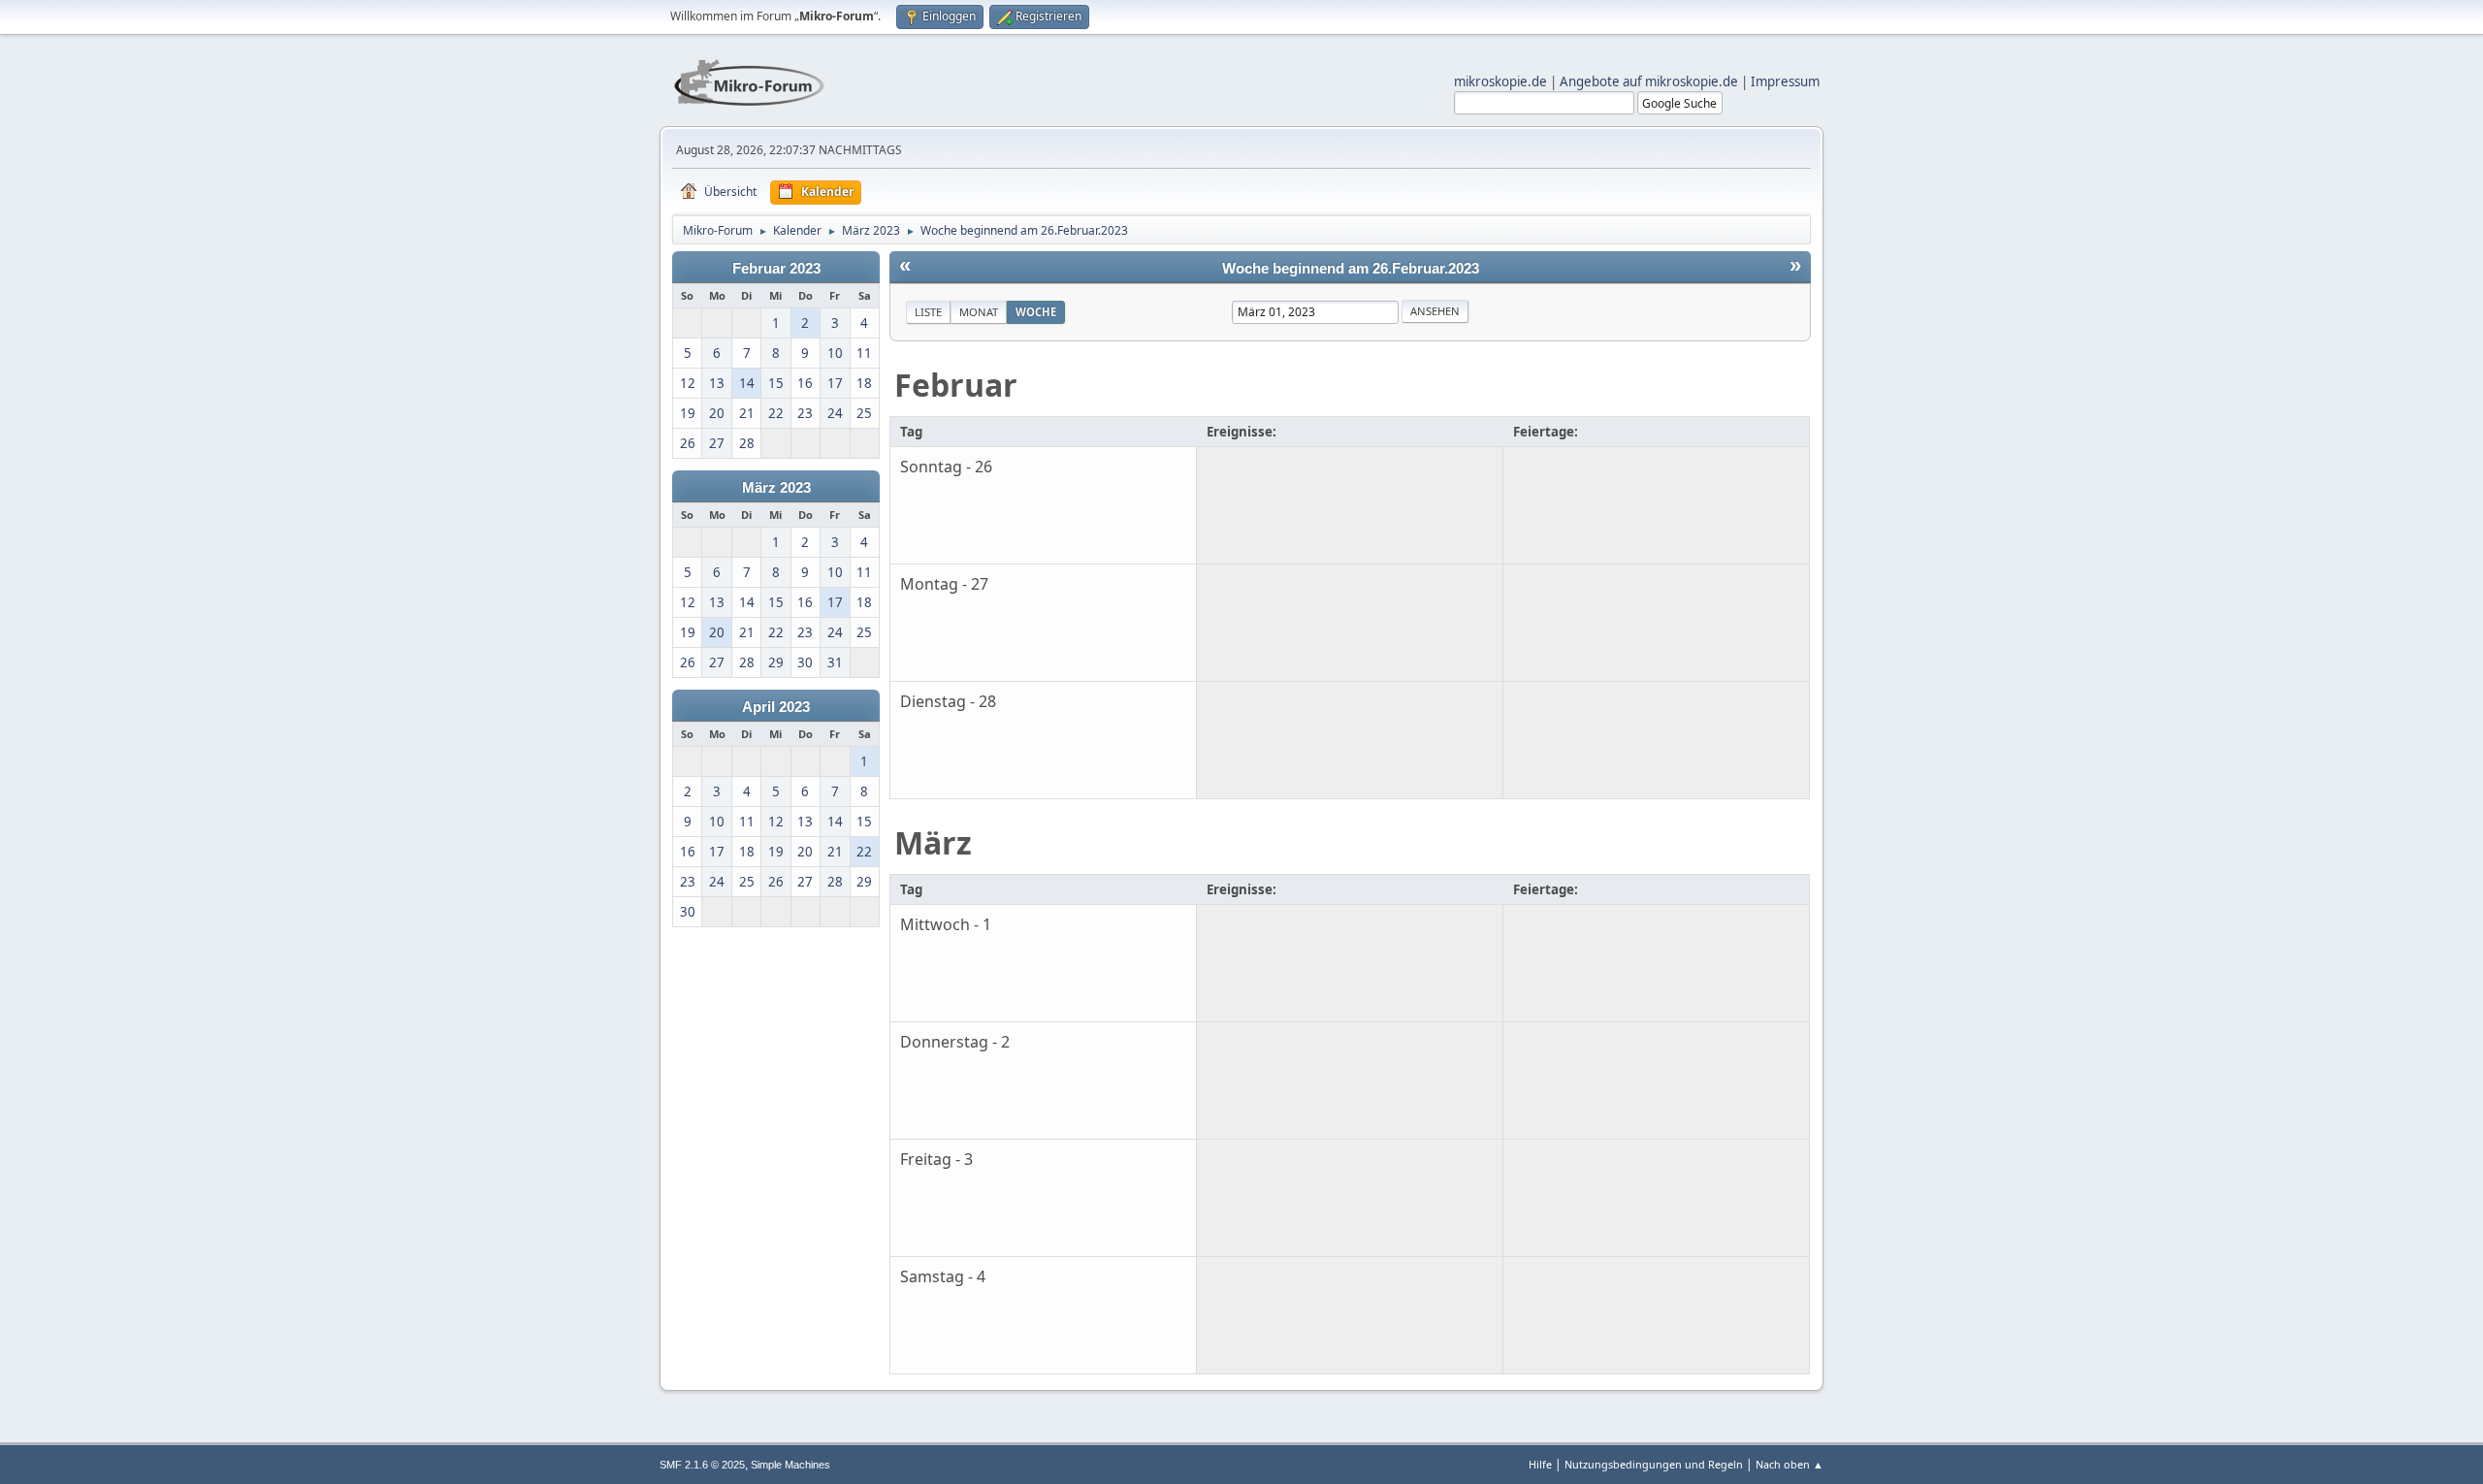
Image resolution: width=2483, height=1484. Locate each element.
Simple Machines (790, 1465)
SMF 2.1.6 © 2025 (702, 1465)
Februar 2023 (776, 269)
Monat (979, 312)
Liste (928, 312)
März (933, 842)
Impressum (1785, 81)
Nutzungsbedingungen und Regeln (1654, 1464)
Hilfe (1540, 1464)
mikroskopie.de (1500, 81)
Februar (956, 385)
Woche (1036, 312)
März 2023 (776, 488)
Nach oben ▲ (1790, 1464)
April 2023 (776, 707)
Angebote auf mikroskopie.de (1649, 81)
